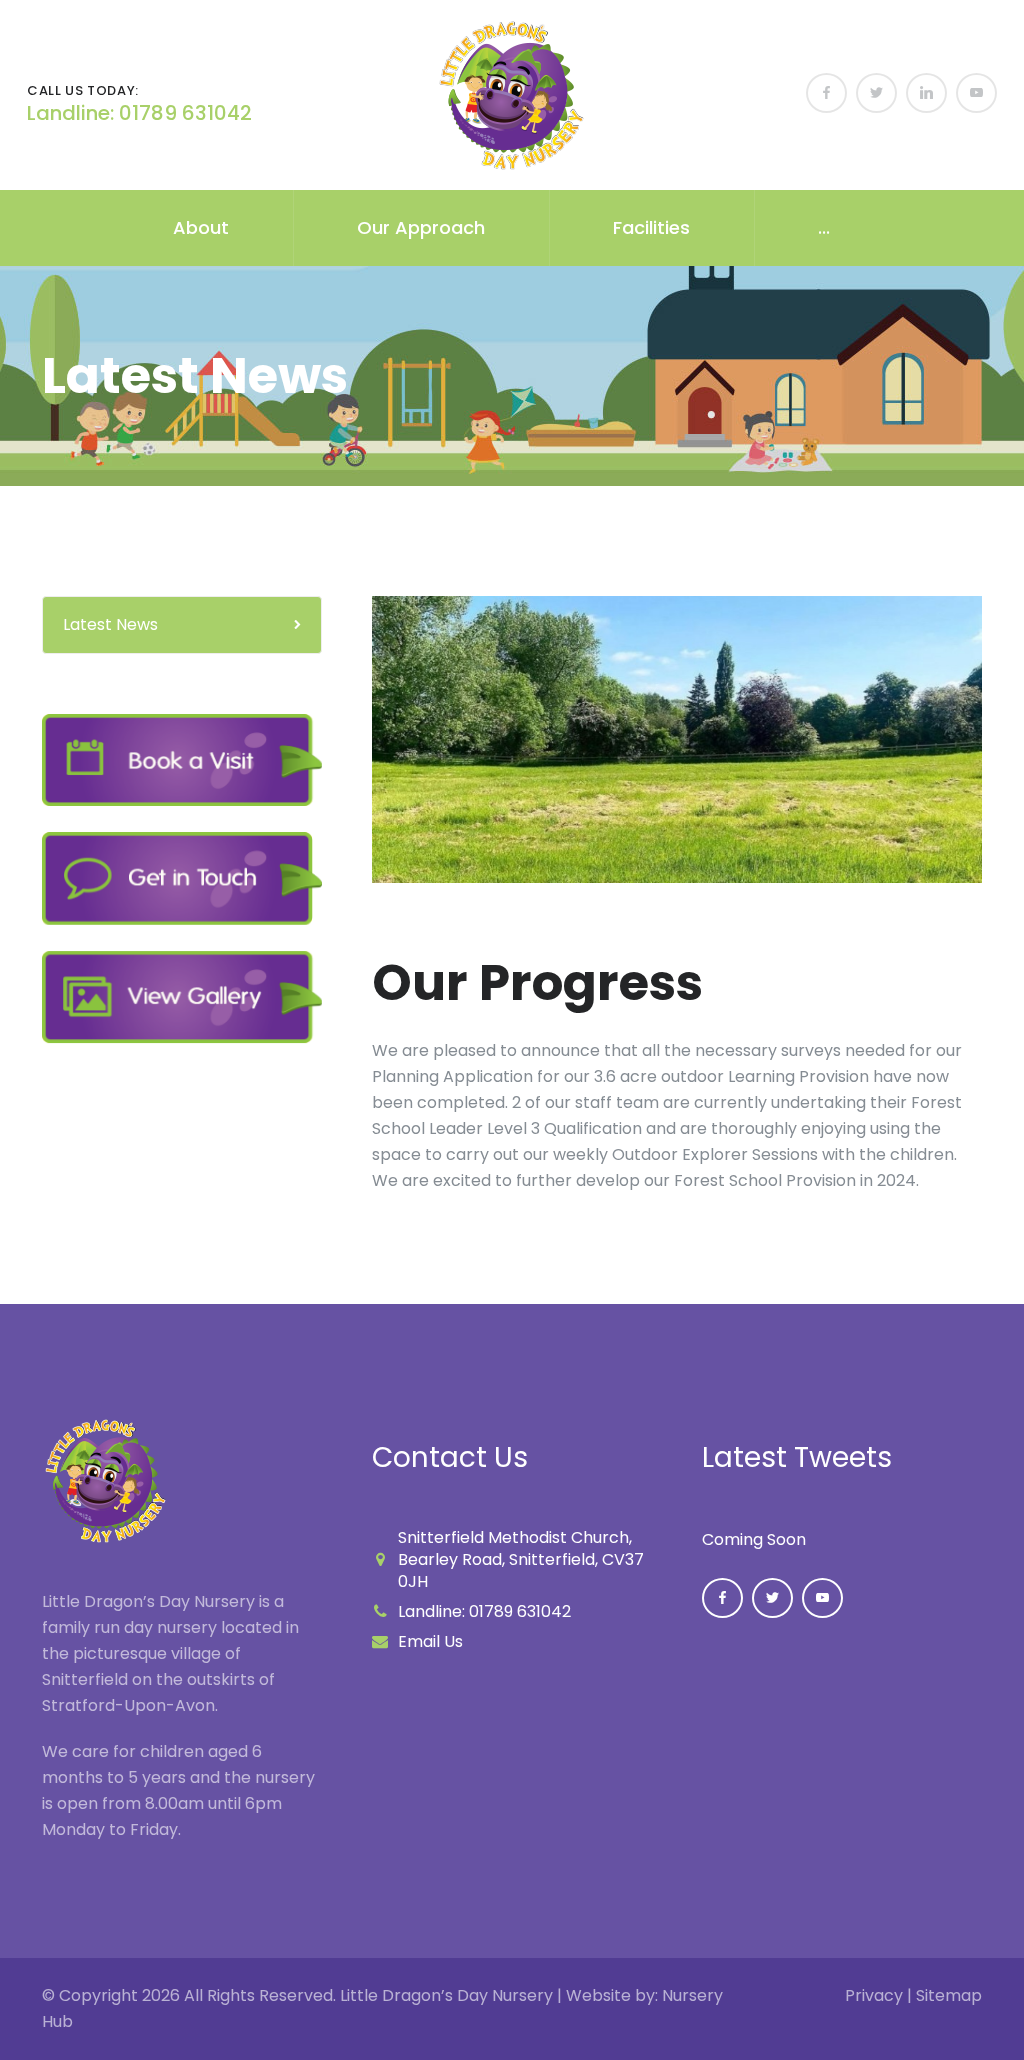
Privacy (874, 1995)
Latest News (110, 624)
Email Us (430, 1641)
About (201, 227)
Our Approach (421, 227)
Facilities (651, 227)
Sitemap (949, 1995)
